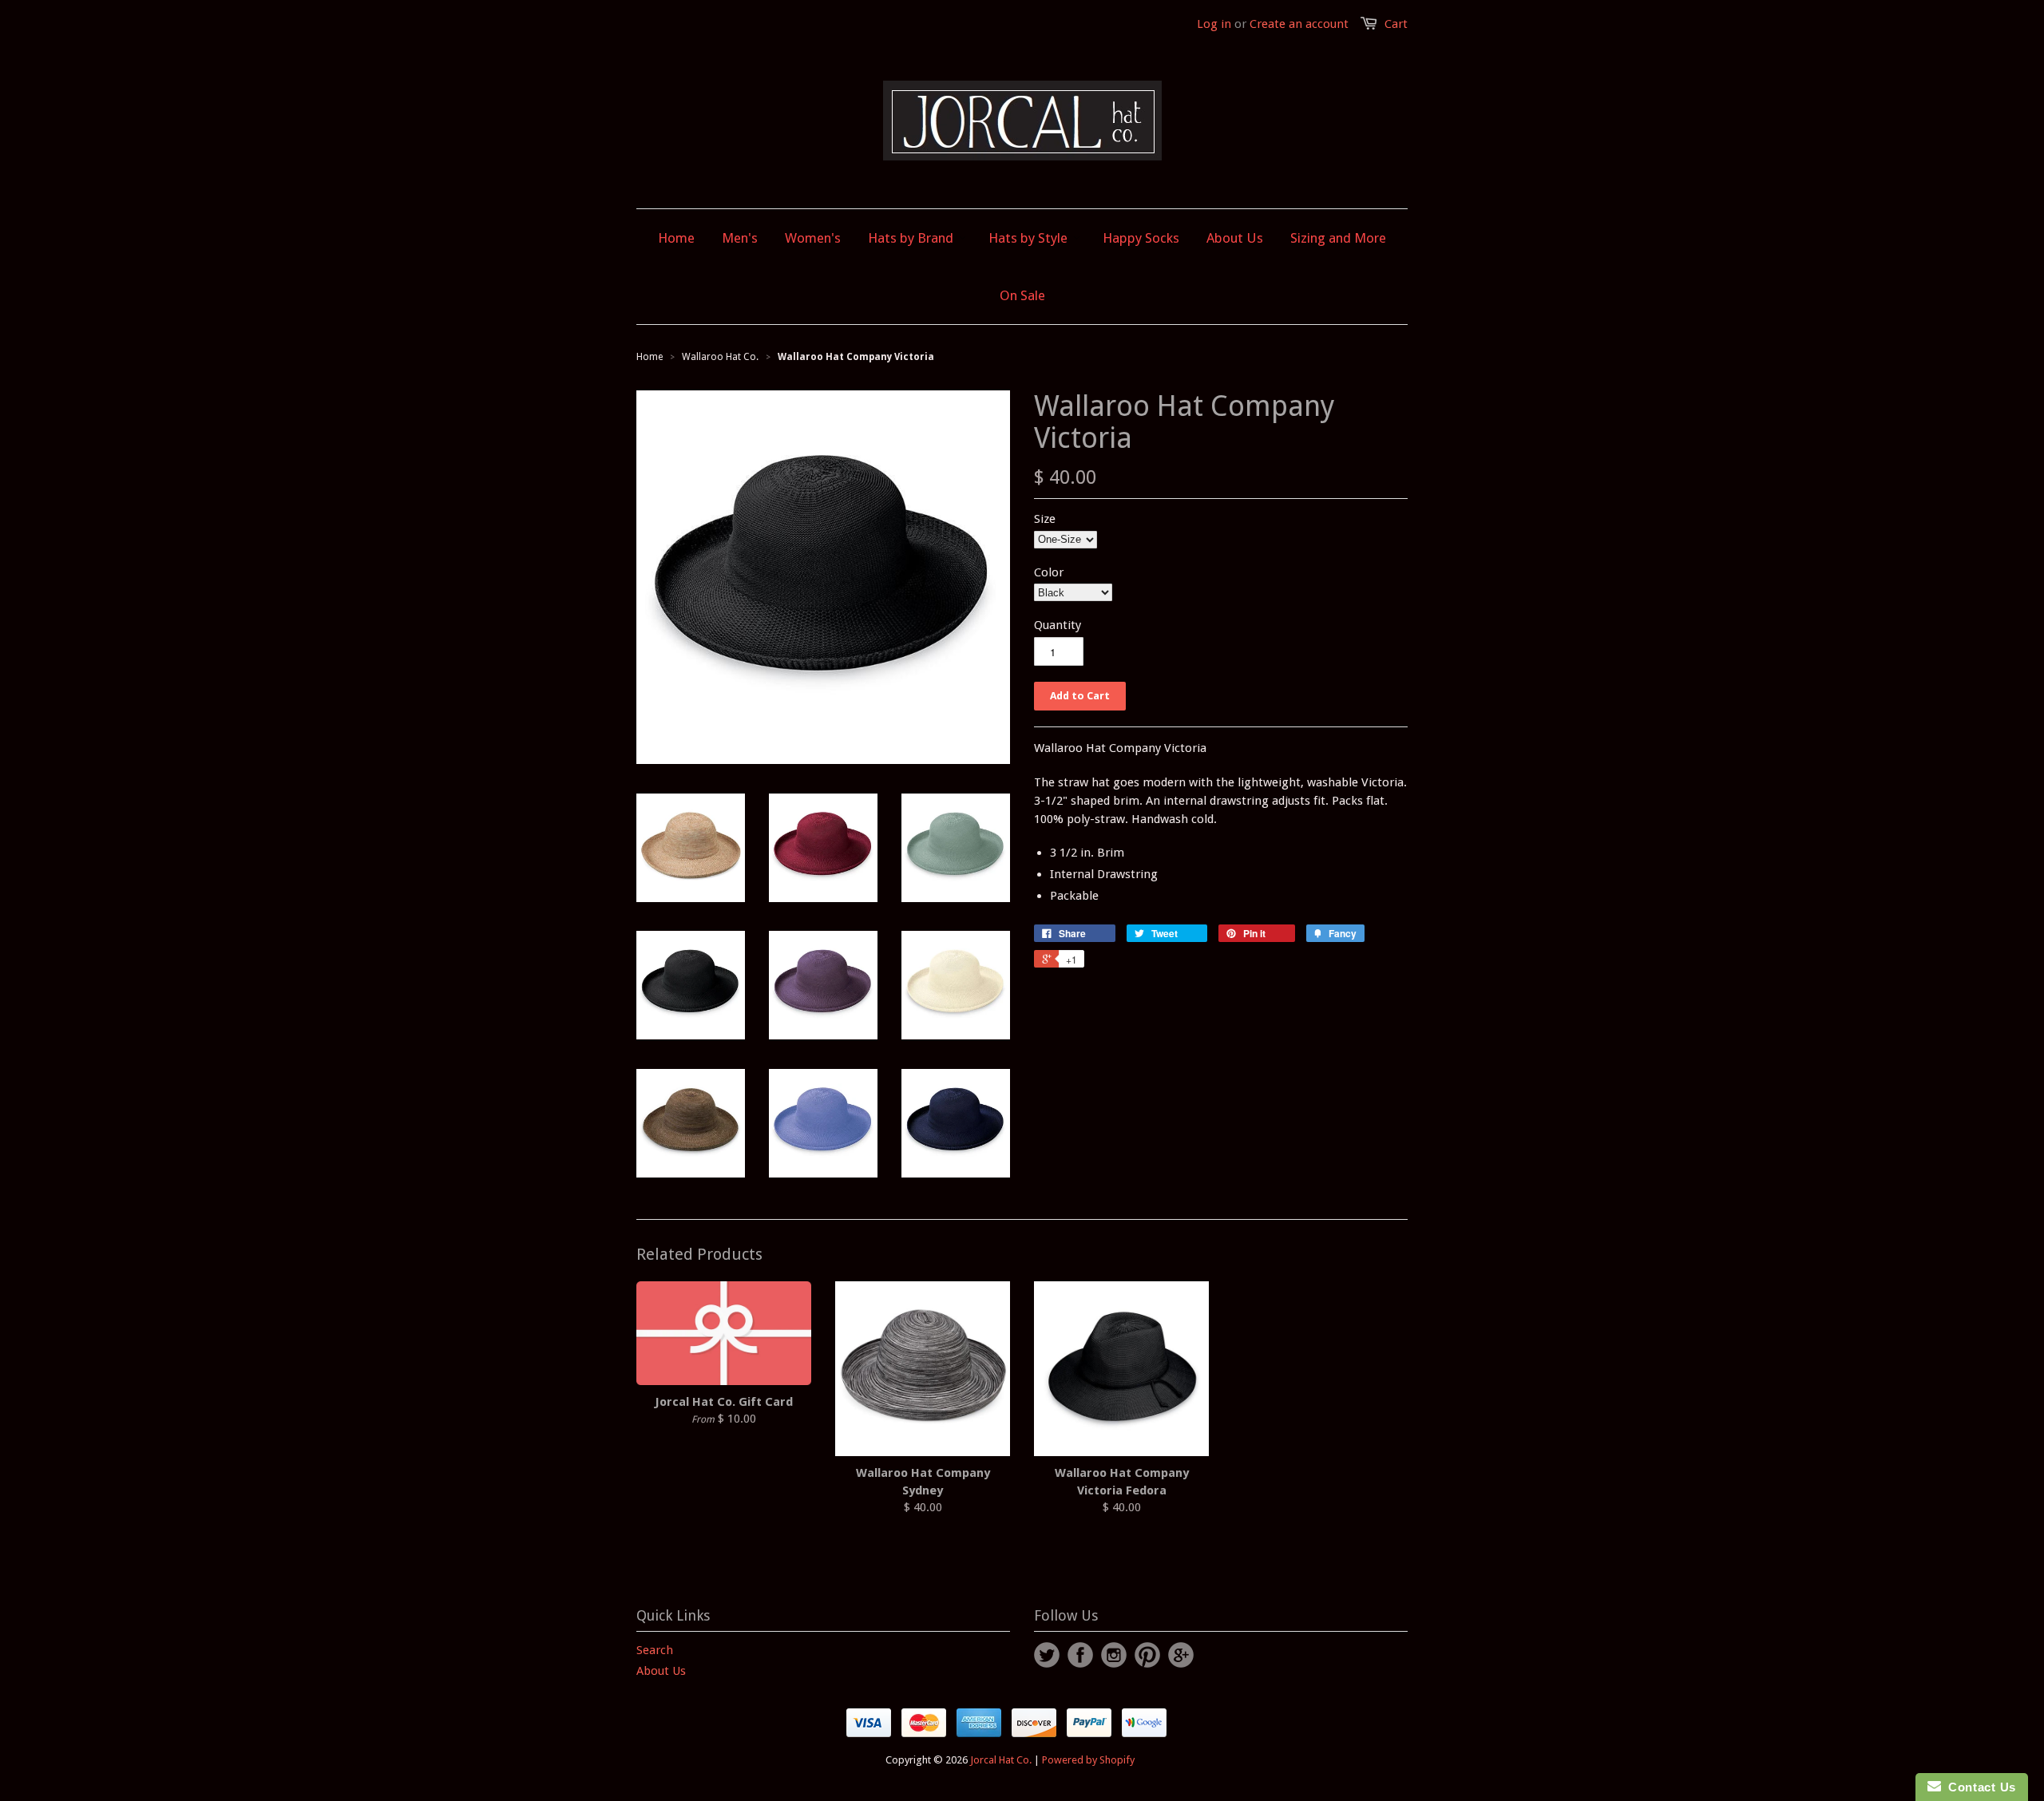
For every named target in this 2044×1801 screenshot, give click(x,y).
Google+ (1181, 1655)
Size (1045, 519)
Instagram (1114, 1655)
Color (1049, 572)
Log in (1214, 24)
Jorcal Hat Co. (1001, 1760)
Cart (1396, 24)
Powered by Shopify (1088, 1760)
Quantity (1058, 625)
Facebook (1080, 1655)
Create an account (1299, 24)
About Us (661, 1671)
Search (655, 1650)
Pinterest (1147, 1655)
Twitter (1047, 1655)
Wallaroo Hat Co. (720, 357)
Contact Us (1979, 1787)
